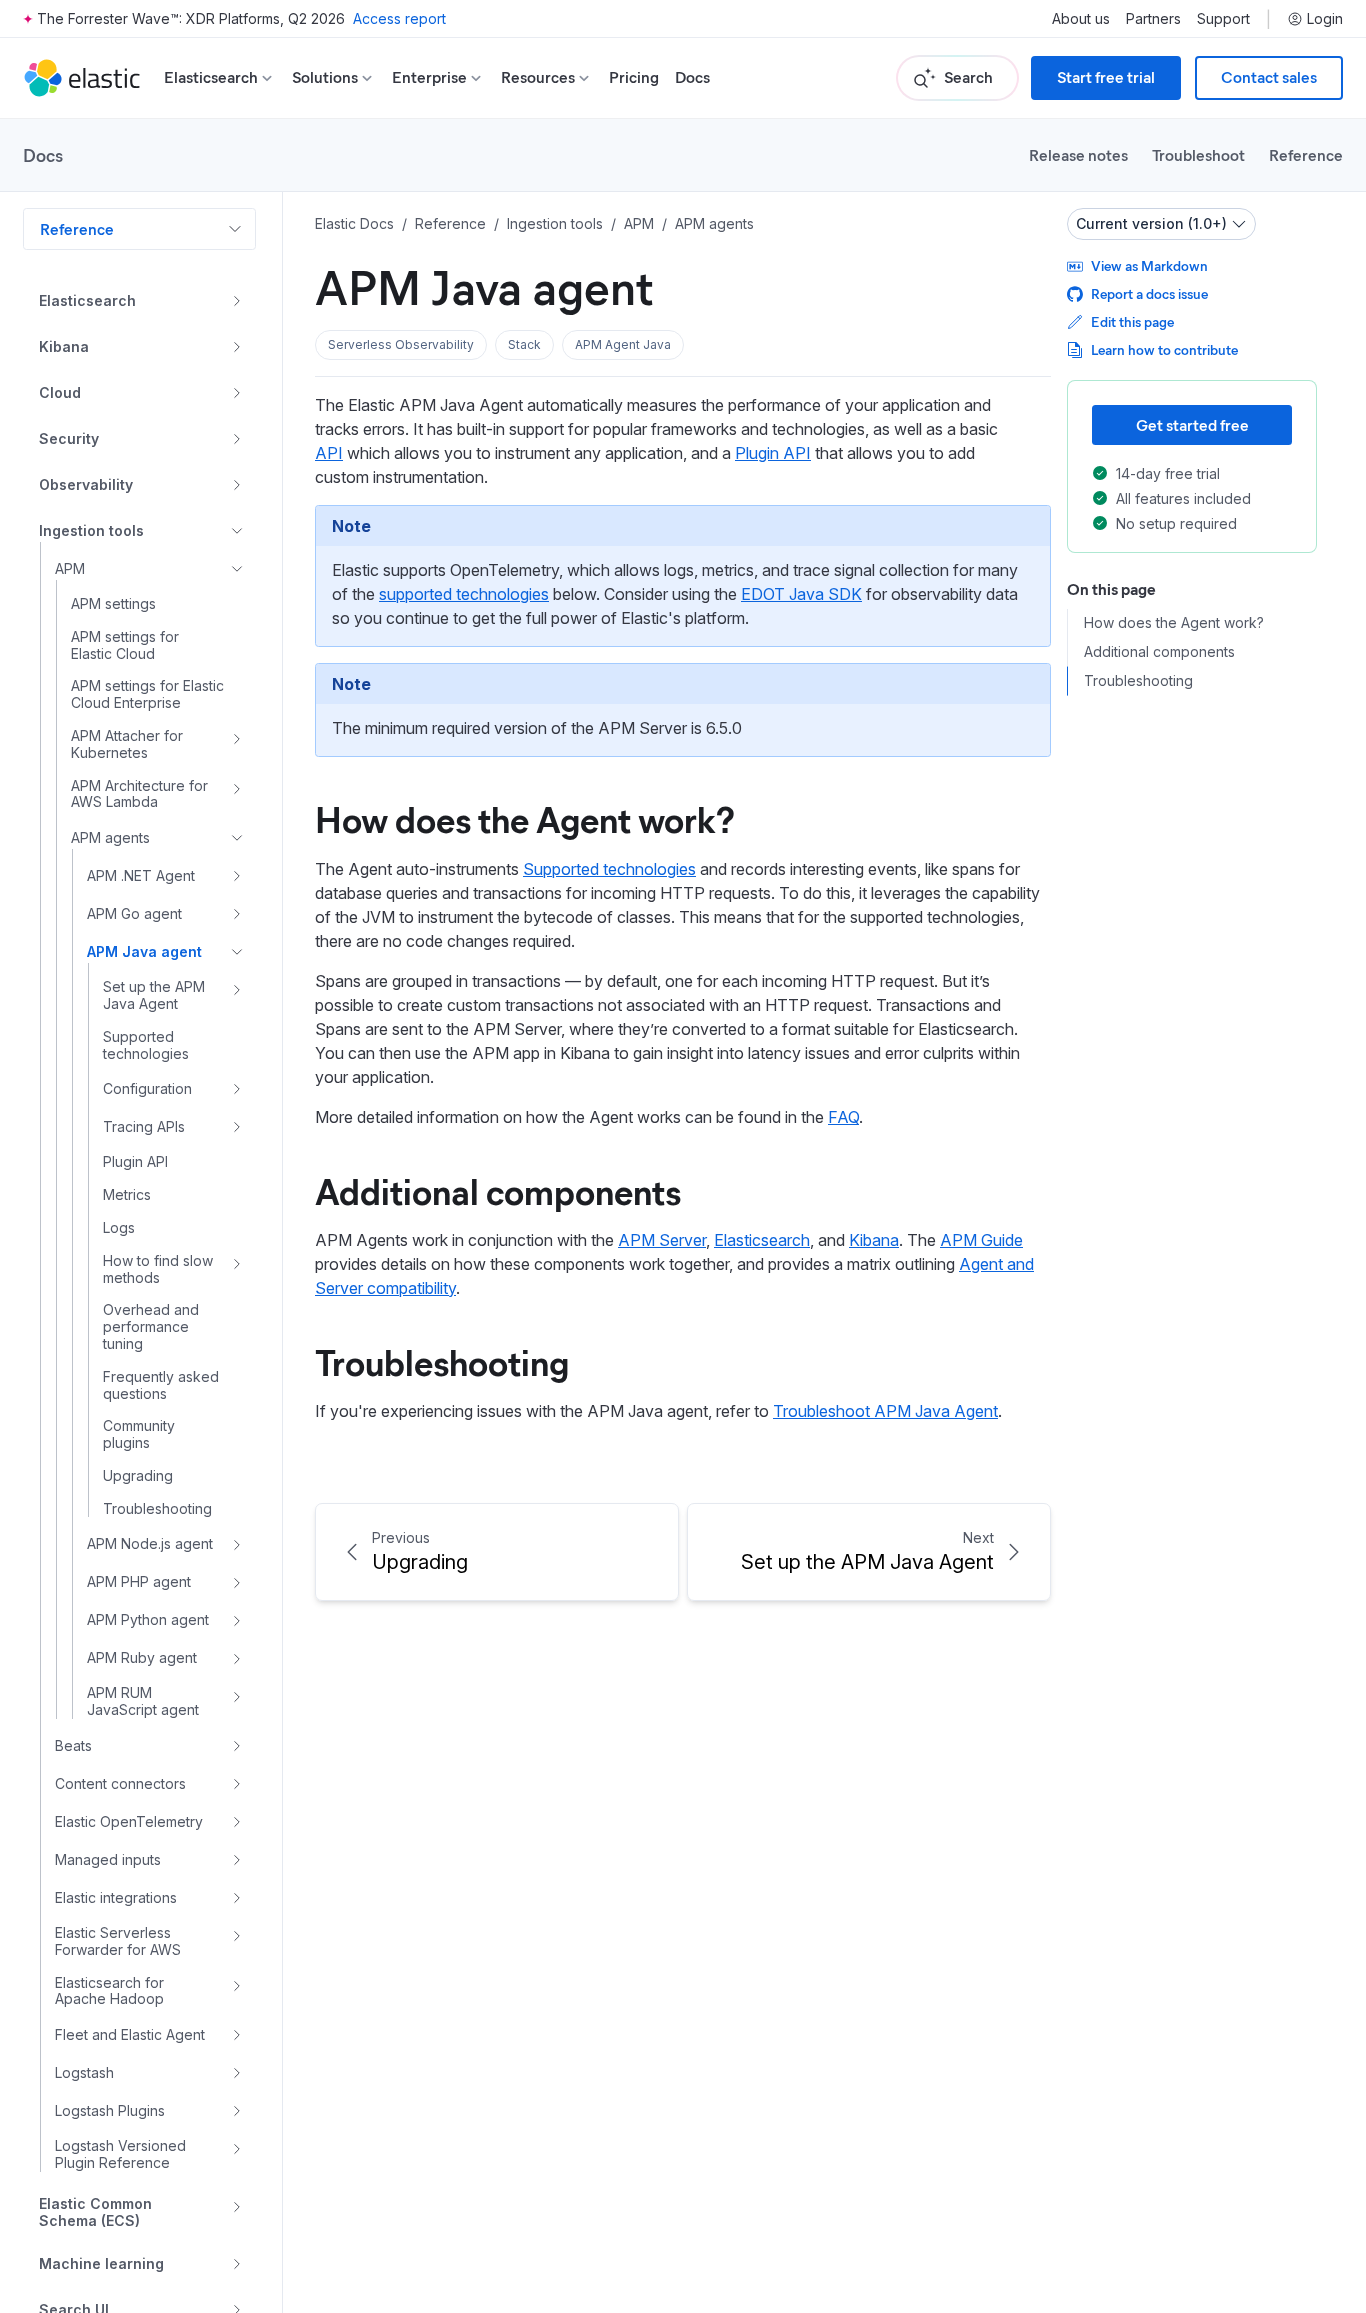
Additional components (498, 1190)
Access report (399, 18)
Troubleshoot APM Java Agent (885, 1411)
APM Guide (981, 1240)
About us (1081, 19)
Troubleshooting (442, 1361)
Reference (1306, 154)
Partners (1153, 19)
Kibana (874, 1240)
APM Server (662, 1240)
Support (1223, 19)
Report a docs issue (1149, 293)
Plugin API (773, 453)
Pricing (634, 77)
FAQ (843, 1117)
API (329, 453)
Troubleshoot (1198, 154)
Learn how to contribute (1164, 349)
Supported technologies (609, 869)
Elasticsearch (762, 1240)
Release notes (1078, 154)
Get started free (1192, 424)
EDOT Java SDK (801, 594)
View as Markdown (1149, 265)
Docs (692, 77)
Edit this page (1132, 321)
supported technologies (464, 594)
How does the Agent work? (525, 818)
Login (1325, 19)
